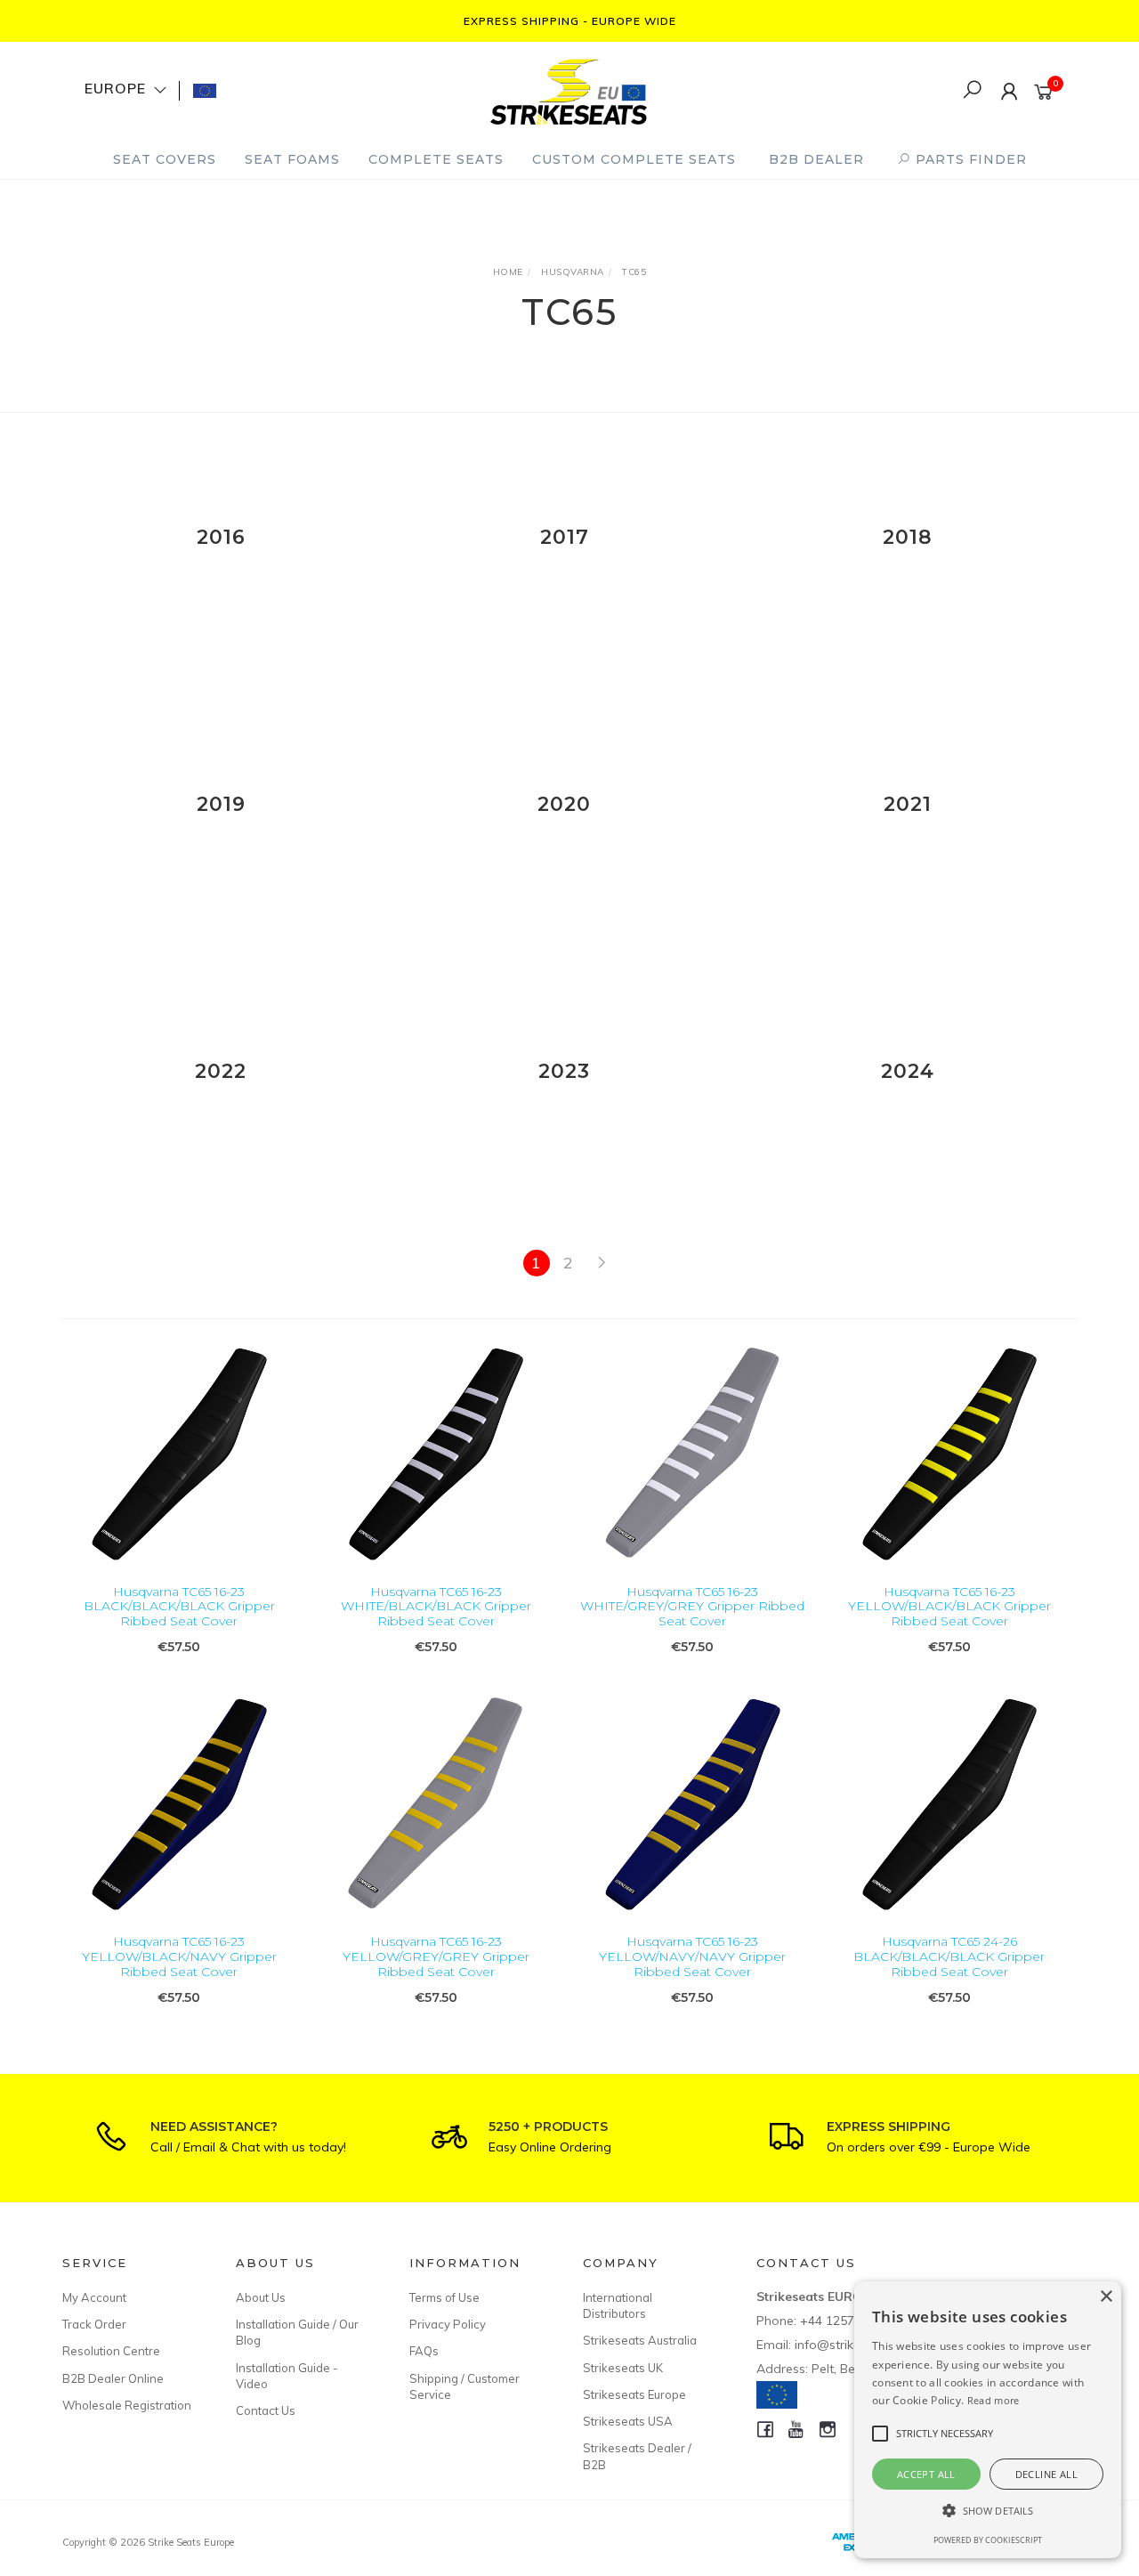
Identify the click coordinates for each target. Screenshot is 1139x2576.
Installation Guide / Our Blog (297, 2332)
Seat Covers (165, 159)
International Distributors (618, 2305)
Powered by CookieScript (988, 2540)
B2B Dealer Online (113, 2378)
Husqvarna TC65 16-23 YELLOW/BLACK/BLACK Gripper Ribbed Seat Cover (949, 1607)
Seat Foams (292, 159)
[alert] (988, 2420)
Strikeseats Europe (634, 2394)
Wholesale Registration (127, 2405)
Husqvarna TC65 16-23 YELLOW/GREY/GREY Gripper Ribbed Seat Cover (436, 1956)
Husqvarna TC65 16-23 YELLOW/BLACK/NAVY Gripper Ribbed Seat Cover (179, 1956)
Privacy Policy (448, 2324)
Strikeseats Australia (640, 2340)
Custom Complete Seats (634, 159)
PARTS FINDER (969, 159)
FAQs (424, 2351)
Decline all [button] (1046, 2474)
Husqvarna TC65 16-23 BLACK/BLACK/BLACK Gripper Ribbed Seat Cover (179, 1607)
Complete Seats (436, 159)
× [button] (1106, 2297)
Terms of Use (444, 2297)
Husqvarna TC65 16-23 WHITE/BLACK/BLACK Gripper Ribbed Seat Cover (436, 1607)
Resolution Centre (111, 2351)
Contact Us (266, 2410)
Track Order (94, 2324)
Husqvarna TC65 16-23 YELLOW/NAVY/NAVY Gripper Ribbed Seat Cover (692, 1956)
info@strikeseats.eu (852, 2345)
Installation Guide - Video (287, 2376)
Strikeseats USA (628, 2421)
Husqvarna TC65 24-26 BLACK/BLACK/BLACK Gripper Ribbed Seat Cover (949, 1956)
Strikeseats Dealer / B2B (637, 2456)
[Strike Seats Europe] (569, 89)
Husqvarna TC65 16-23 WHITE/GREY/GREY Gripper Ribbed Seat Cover (692, 1607)
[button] (988, 2511)
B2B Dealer (816, 159)
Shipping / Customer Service (464, 2386)
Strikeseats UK (623, 2368)
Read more (994, 2400)
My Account (94, 2297)
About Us (261, 2297)
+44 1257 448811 (850, 2321)
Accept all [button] (926, 2474)
